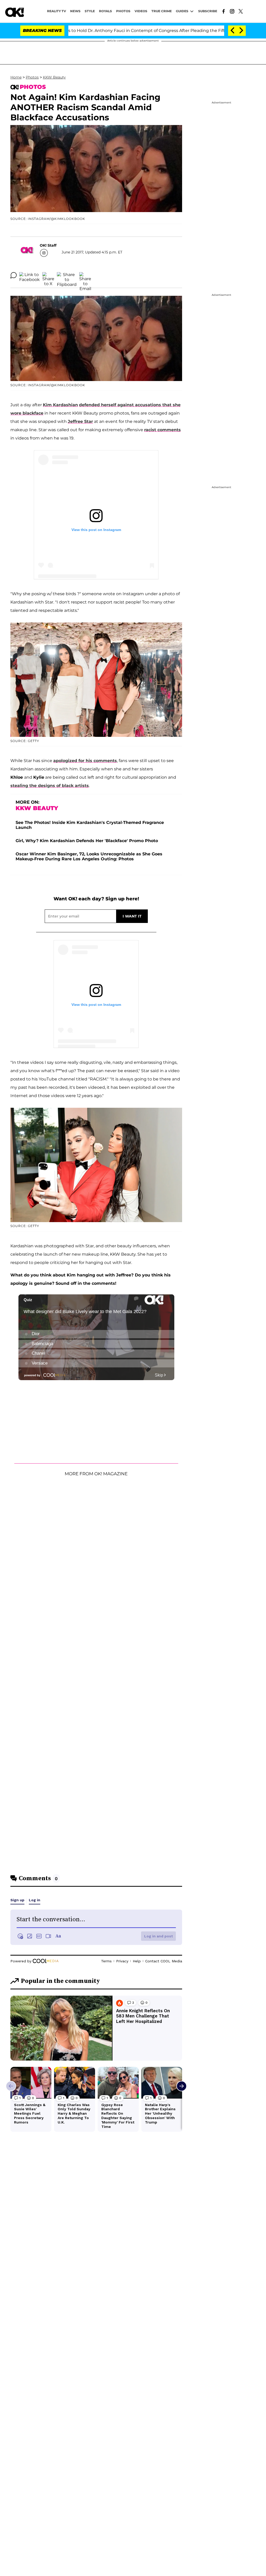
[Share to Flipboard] (67, 275)
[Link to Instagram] (232, 11)
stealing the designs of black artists (50, 786)
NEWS (75, 11)
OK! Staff (48, 245)
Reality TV (56, 11)
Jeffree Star (80, 421)
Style (90, 11)
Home (16, 77)
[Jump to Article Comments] (14, 275)
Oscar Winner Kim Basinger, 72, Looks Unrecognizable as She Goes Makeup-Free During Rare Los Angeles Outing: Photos (89, 856)
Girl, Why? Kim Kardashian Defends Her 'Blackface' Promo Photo (87, 841)
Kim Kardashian (60, 405)
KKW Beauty (54, 77)
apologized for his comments (85, 761)
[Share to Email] (85, 275)
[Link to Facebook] (224, 11)
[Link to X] (241, 11)
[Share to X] (48, 275)
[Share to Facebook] (29, 275)
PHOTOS (123, 11)
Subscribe (208, 11)
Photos (32, 77)
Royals (105, 11)
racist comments (162, 430)
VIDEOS (141, 11)
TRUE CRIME (162, 11)
